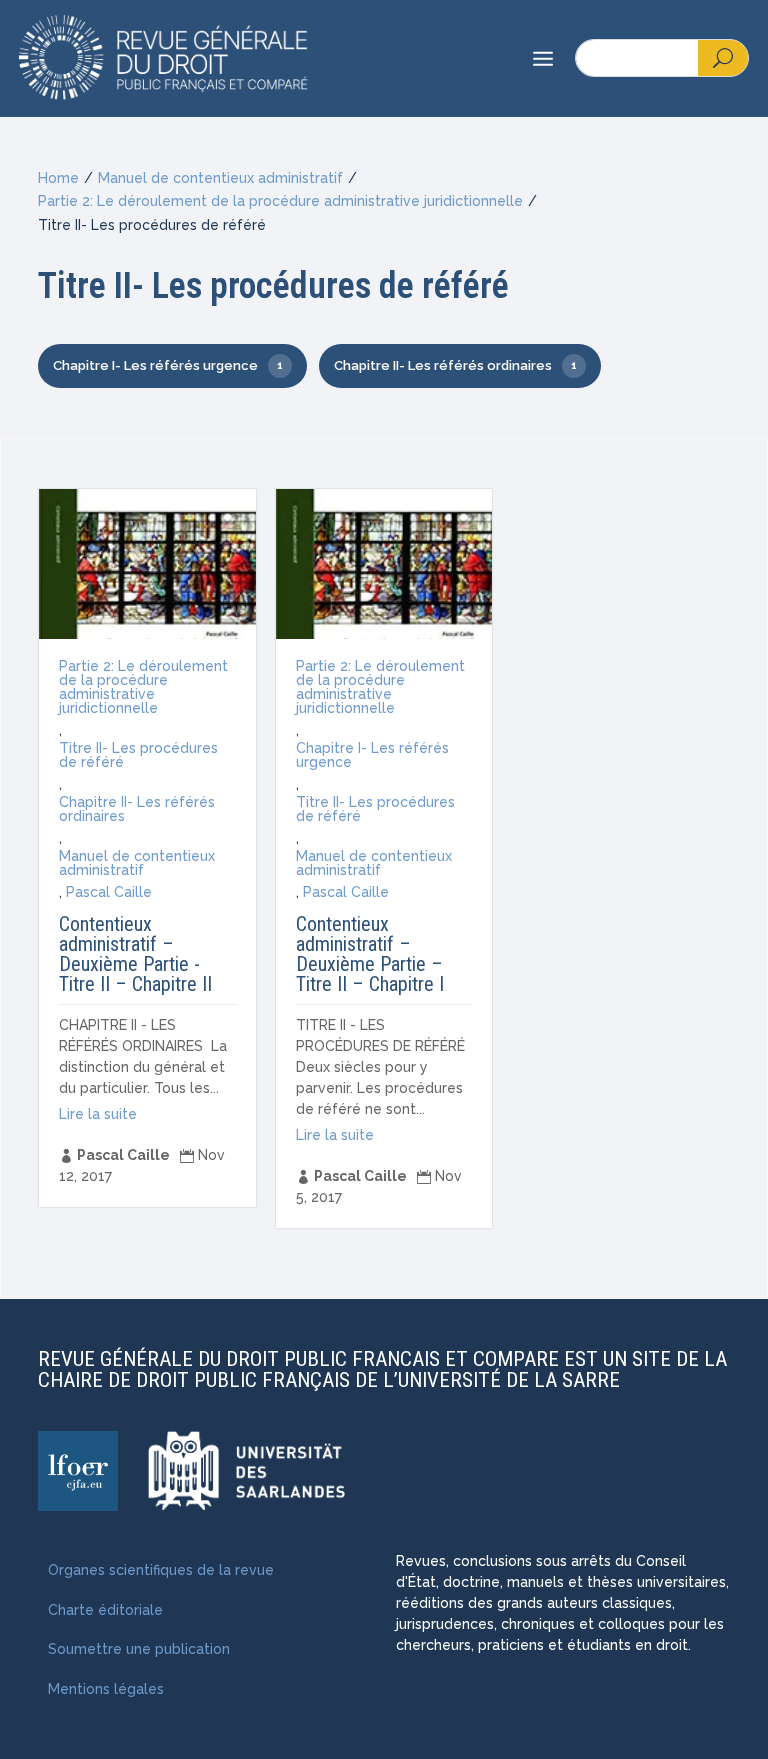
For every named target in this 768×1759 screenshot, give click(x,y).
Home (58, 178)
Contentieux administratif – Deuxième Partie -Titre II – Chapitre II (135, 954)
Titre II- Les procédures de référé (138, 755)
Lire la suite (98, 1114)
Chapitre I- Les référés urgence (372, 755)
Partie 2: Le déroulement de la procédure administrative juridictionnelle (280, 201)
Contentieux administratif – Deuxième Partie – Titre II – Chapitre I (370, 954)
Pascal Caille (109, 892)
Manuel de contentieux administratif (220, 178)
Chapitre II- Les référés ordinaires (137, 809)
